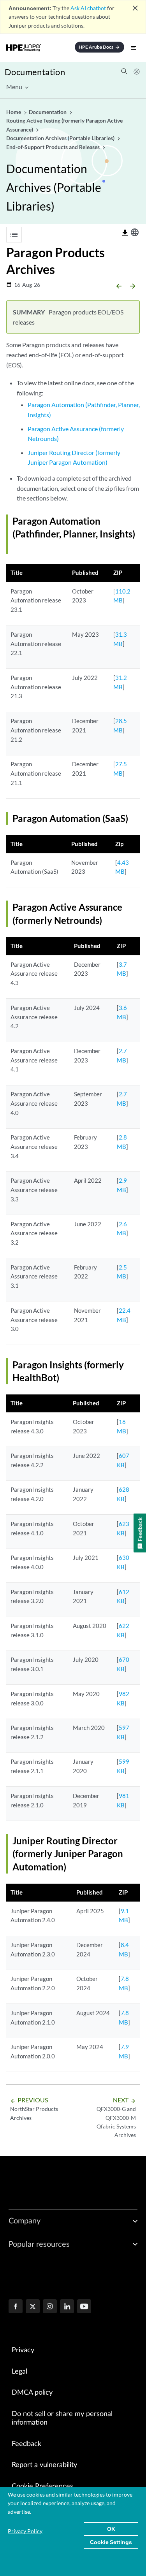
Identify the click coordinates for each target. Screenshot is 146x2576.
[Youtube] (84, 2307)
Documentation (35, 72)
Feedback (26, 2444)
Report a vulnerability (44, 2465)
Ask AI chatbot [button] (88, 8)
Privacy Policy (25, 2531)
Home (14, 112)
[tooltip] (125, 233)
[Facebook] (16, 2307)
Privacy (23, 2350)
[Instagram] (50, 2307)
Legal (19, 2372)
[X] (33, 2307)
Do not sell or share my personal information (62, 2419)
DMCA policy (32, 2393)
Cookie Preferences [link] (42, 2486)
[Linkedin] (67, 2307)
